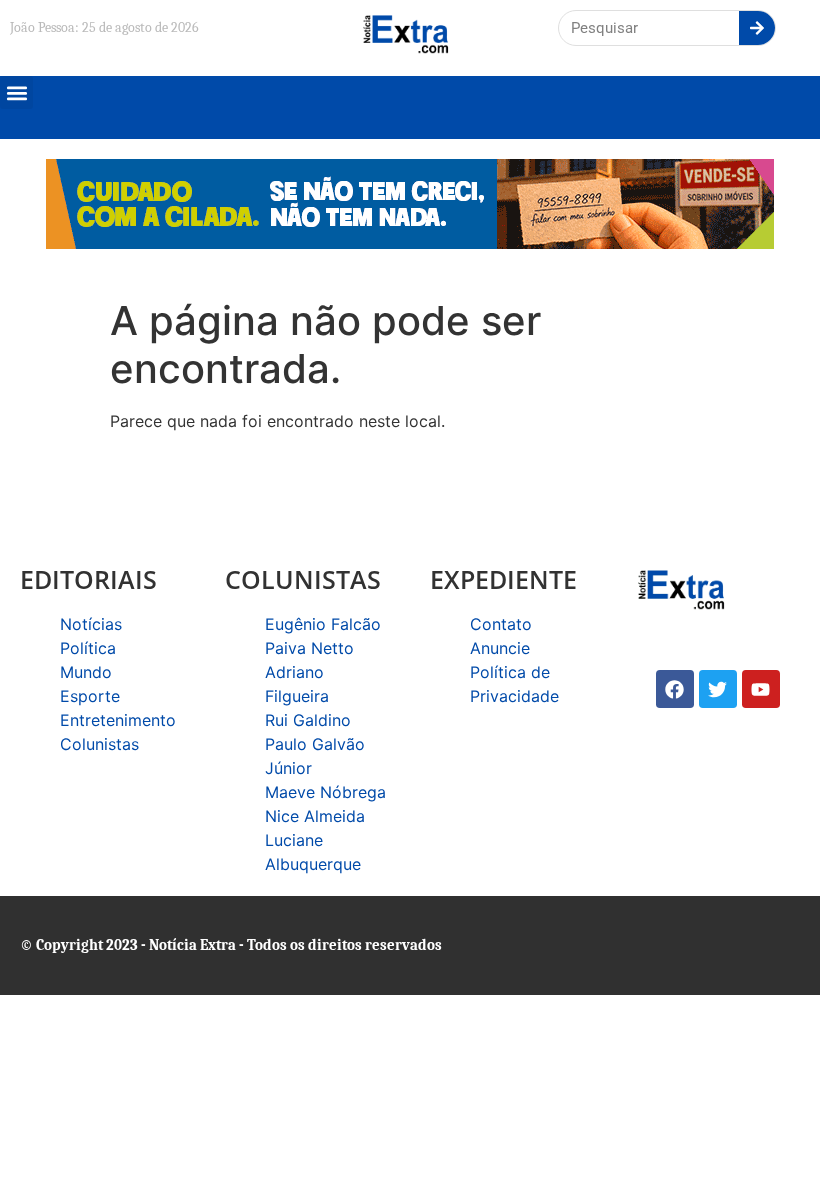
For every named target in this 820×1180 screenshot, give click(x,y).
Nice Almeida (315, 816)
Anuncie (500, 648)
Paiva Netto (309, 648)
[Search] (757, 28)
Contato (501, 624)
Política (88, 648)
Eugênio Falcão (323, 624)
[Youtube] (761, 689)
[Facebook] (675, 689)
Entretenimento (118, 720)
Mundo (86, 672)
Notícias (91, 624)
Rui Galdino (308, 720)
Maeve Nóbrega (325, 792)
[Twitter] (718, 689)
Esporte (90, 696)
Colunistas (99, 744)
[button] (16, 92)
